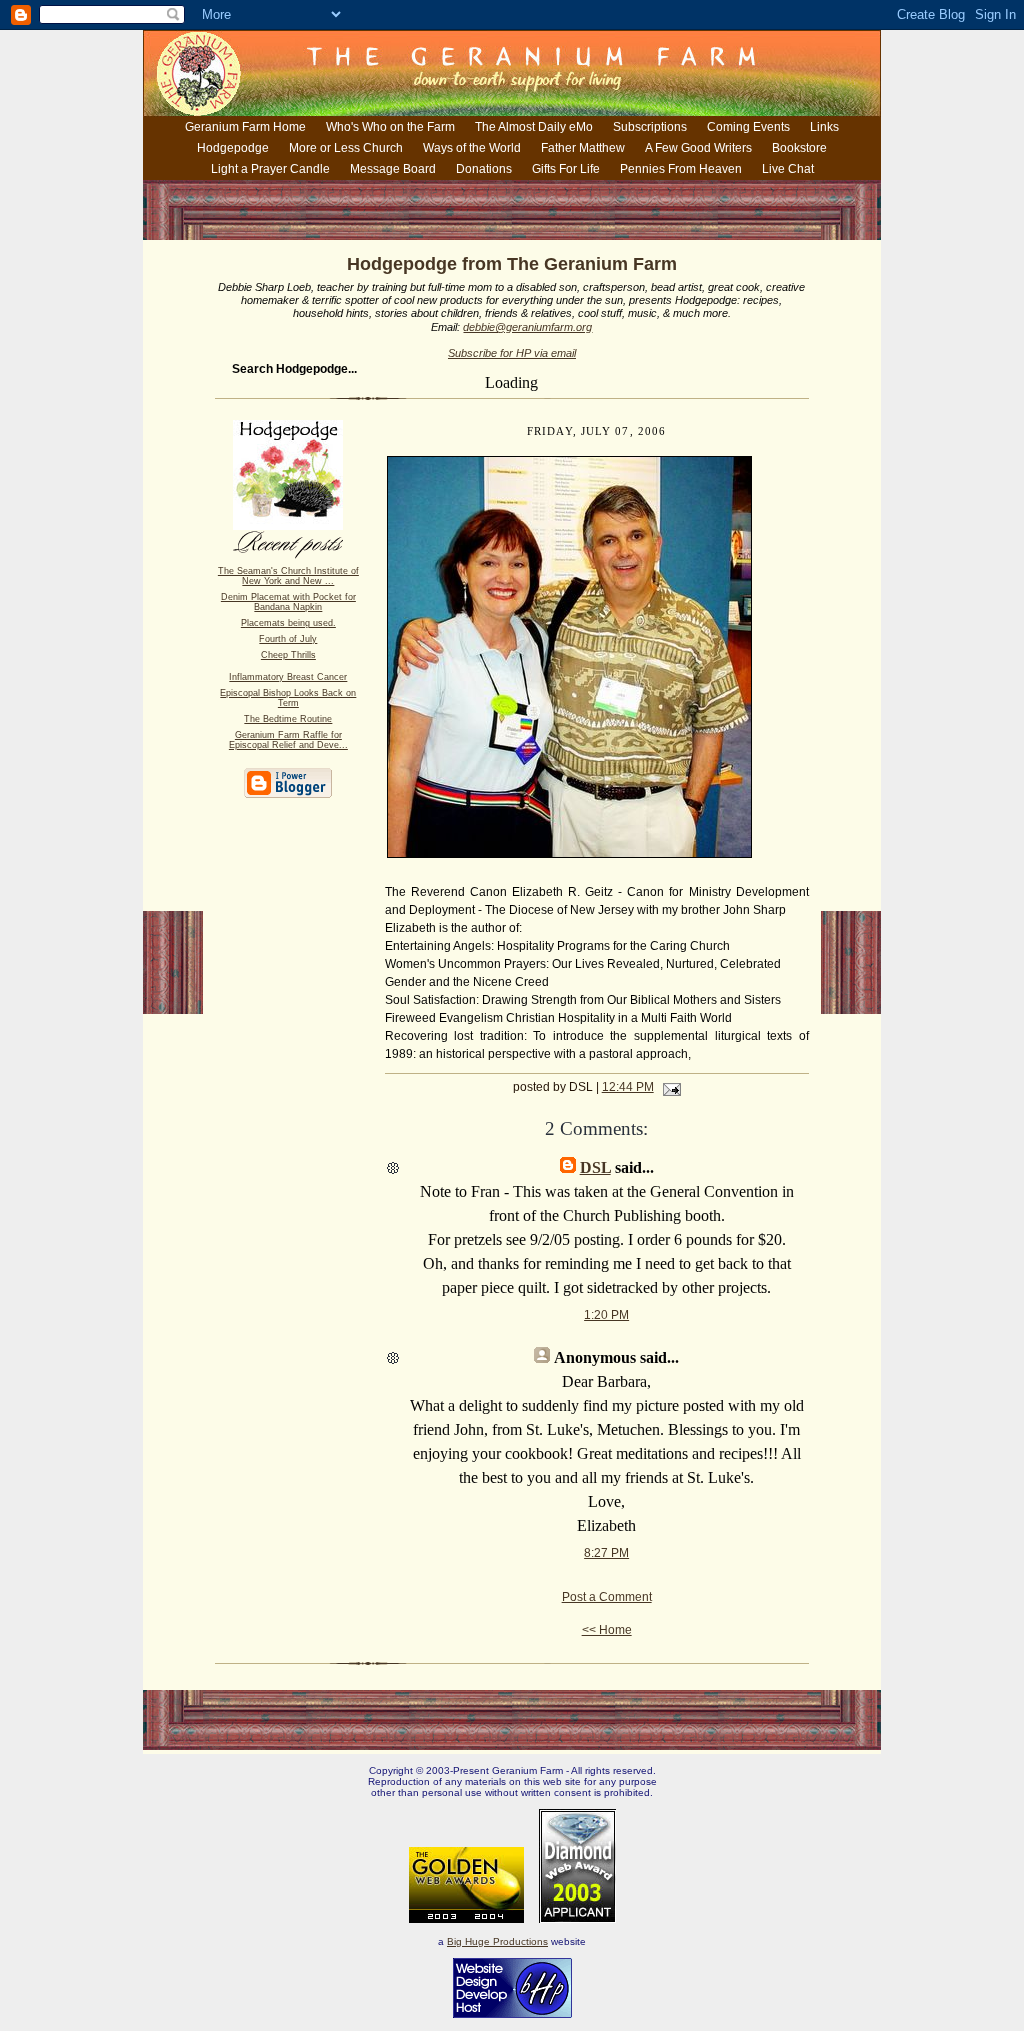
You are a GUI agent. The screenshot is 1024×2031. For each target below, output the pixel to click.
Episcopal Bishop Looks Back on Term (288, 698)
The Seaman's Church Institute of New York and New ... (288, 576)
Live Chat (788, 169)
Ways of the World (472, 148)
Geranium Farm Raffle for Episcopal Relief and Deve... (288, 740)
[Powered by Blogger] (288, 794)
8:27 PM (606, 1553)
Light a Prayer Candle (270, 169)
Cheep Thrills (288, 655)
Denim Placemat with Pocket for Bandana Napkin (288, 602)
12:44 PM (628, 1087)
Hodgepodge (233, 148)
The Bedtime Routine (288, 719)
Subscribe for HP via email (512, 353)
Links (824, 127)
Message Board (393, 169)
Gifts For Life (566, 169)
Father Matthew (583, 148)
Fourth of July (288, 639)
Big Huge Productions (497, 1941)
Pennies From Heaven (681, 169)
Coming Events (748, 127)
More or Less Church (346, 148)
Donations (484, 169)
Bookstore (799, 148)
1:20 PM (606, 1315)
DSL (595, 1167)
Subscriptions (650, 127)
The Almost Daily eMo (534, 127)
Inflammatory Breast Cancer (288, 677)
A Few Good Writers (698, 148)
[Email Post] (669, 1087)
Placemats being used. (288, 623)
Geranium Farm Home (245, 127)
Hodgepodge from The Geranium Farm (512, 264)
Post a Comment (607, 1597)
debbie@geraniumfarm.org (527, 327)
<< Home (607, 1630)
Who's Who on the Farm (390, 127)
